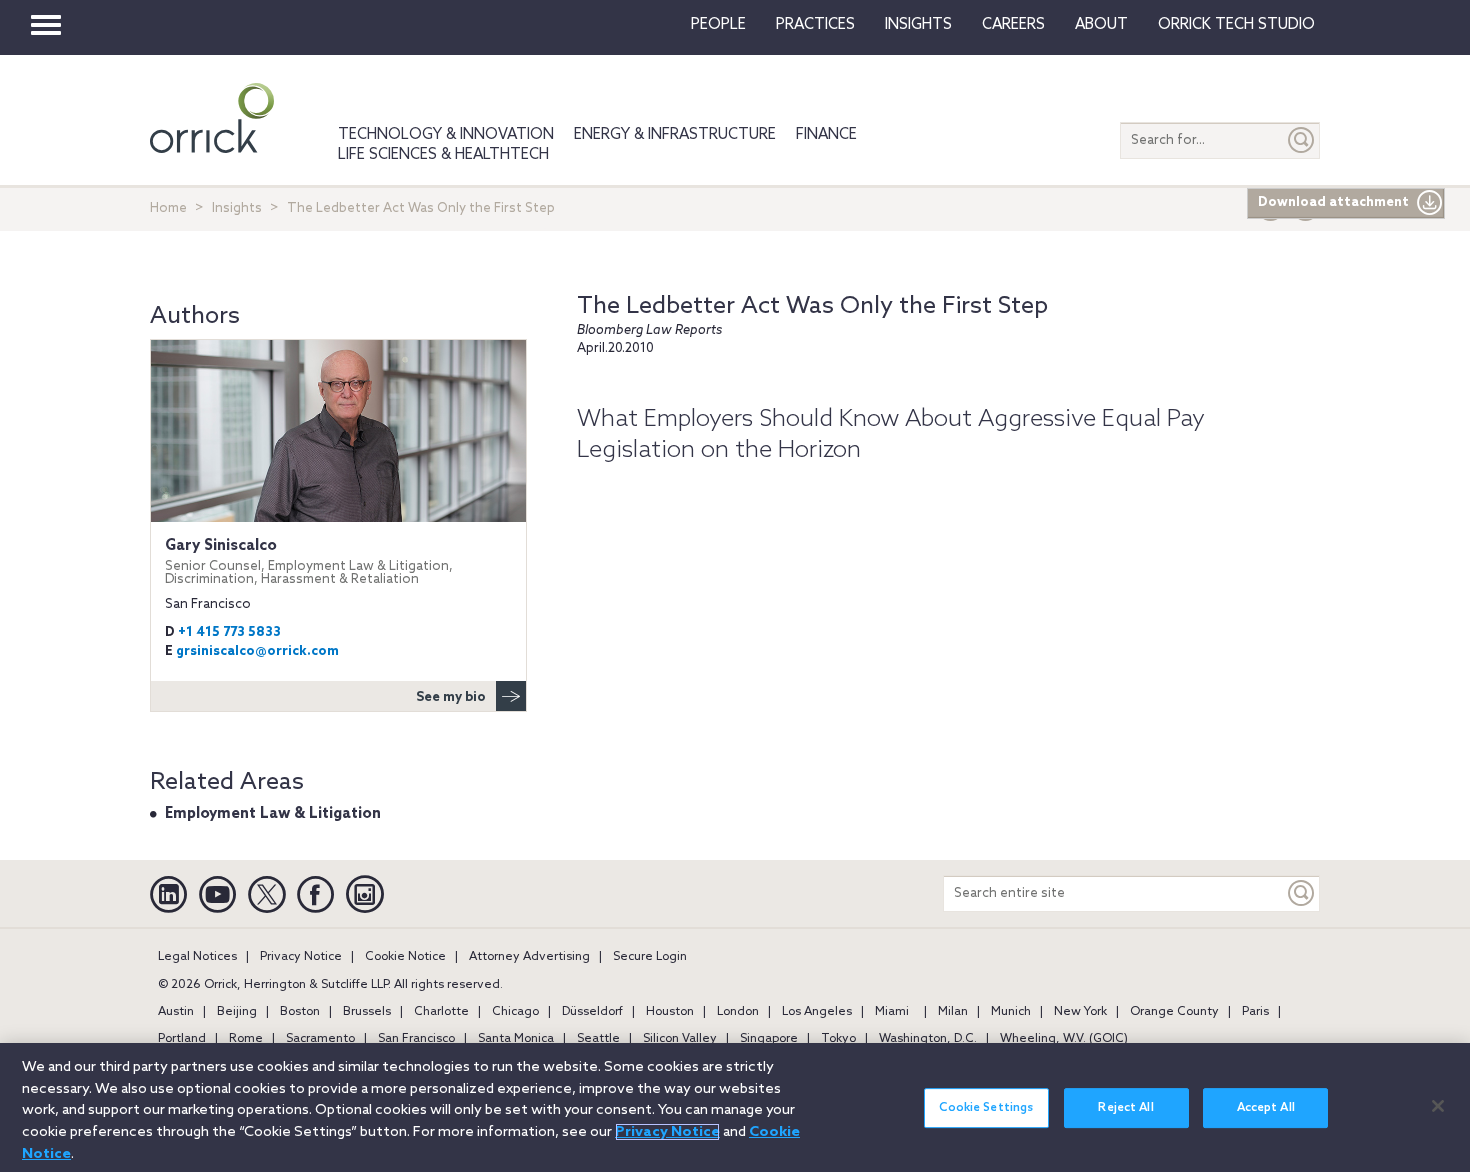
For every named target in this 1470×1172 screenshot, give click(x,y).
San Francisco (416, 1039)
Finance (826, 135)
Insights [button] (918, 25)
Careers (1013, 25)
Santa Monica (516, 1039)
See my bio (451, 697)
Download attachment (1333, 202)
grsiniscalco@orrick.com (257, 651)
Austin (176, 1012)
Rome (246, 1039)
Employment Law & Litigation (273, 814)
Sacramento (320, 1039)
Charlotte (441, 1012)
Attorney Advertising (529, 957)
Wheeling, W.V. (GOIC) (1064, 1039)
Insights (237, 208)
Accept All (1266, 1108)
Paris (1255, 1012)
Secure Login (650, 957)
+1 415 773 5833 (229, 632)
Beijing (237, 1012)
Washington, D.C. (928, 1039)
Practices (815, 25)
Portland (182, 1039)
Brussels (367, 1012)
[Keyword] (1302, 893)
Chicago (515, 1012)
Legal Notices (197, 957)
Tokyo (838, 1039)
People (718, 25)
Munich (1011, 1012)
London (738, 1012)
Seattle (598, 1039)
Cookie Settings (986, 1108)
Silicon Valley (680, 1039)
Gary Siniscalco (309, 561)
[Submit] (1302, 140)
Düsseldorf (592, 1012)
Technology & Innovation (446, 135)
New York (1080, 1012)
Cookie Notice (405, 957)
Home (168, 208)
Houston (670, 1012)
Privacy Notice (301, 957)
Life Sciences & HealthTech (443, 155)
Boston (300, 1012)
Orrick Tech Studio (1236, 25)
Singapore (769, 1039)
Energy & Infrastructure (675, 135)
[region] (735, 1107)
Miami (892, 1012)
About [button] (1101, 25)
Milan (953, 1012)
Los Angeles (817, 1012)
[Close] (1438, 1106)
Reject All (1125, 1108)
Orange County (1174, 1012)
